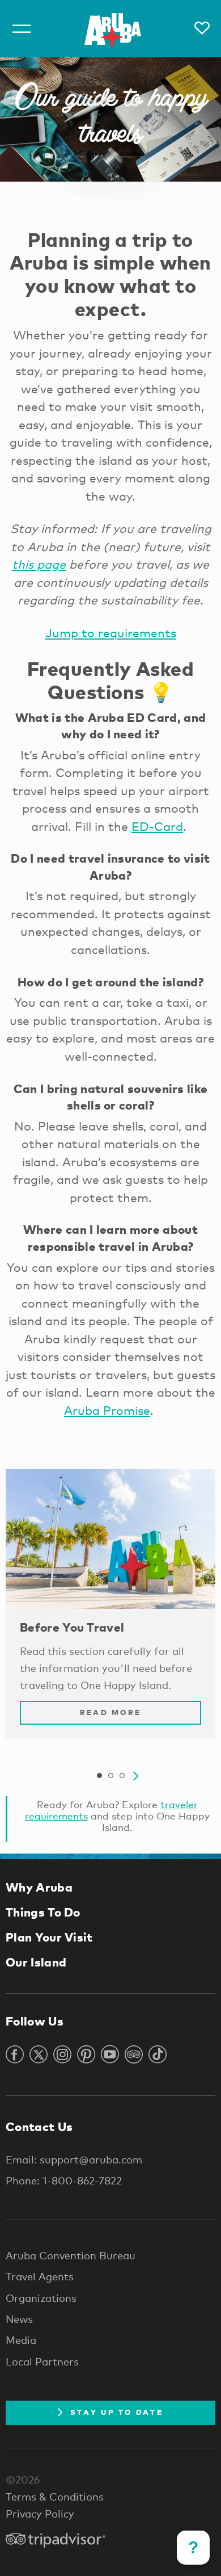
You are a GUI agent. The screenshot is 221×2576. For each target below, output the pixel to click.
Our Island (36, 1962)
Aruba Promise (107, 1410)
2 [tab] (110, 1776)
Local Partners (42, 2361)
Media (21, 2340)
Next (136, 1776)
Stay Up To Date (117, 2412)
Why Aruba (39, 1887)
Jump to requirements (111, 633)
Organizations (41, 2298)
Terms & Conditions (55, 2497)
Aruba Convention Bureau (71, 2255)
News (19, 2319)
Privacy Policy (40, 2514)
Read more (110, 1712)
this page (39, 564)
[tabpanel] (110, 1610)
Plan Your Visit (49, 1937)
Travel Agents (40, 2276)
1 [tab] (99, 1776)
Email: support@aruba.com (74, 2159)
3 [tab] (122, 1776)
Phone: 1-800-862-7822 (64, 2180)
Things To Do (43, 1912)
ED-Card (157, 826)
